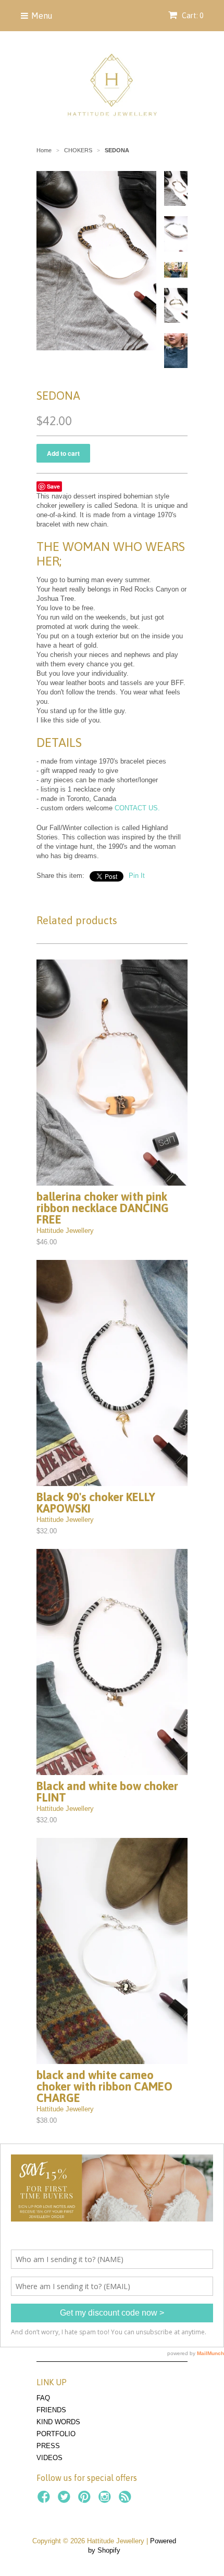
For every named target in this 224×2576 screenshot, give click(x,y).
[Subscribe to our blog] (127, 2500)
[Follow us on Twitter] (66, 2500)
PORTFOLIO (56, 2434)
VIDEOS (49, 2458)
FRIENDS (51, 2410)
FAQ (43, 2398)
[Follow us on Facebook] (45, 2500)
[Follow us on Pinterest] (86, 2500)
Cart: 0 (192, 16)
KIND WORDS (58, 2422)
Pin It (137, 876)
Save (53, 486)
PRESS (48, 2446)
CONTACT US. (137, 808)
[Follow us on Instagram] (106, 2500)
